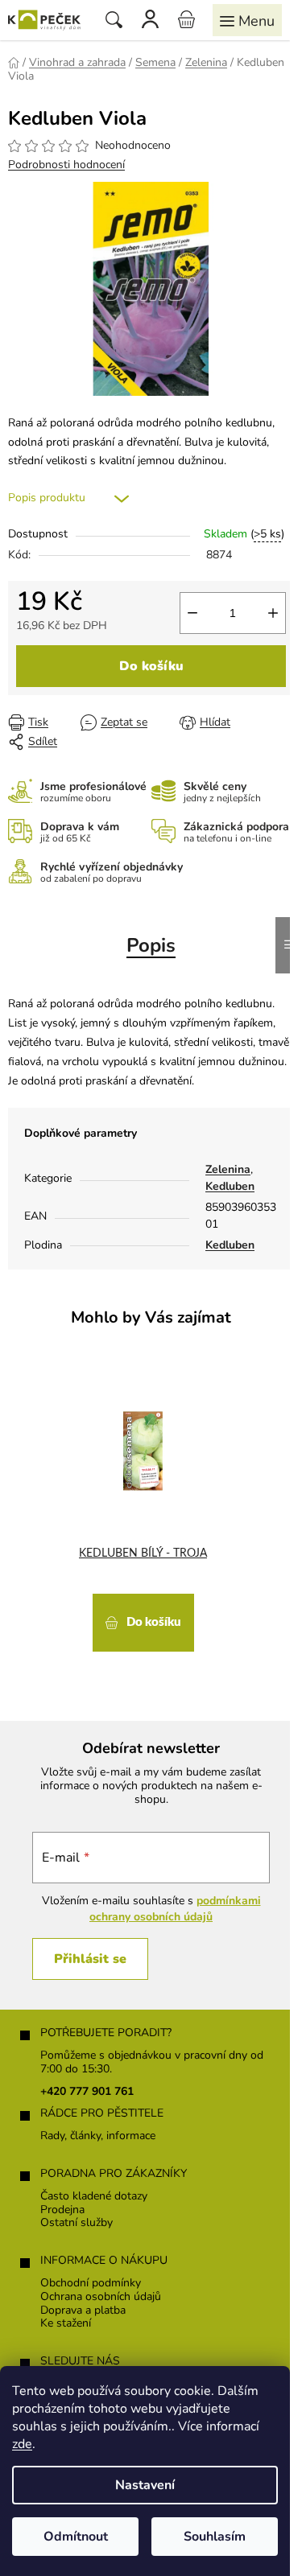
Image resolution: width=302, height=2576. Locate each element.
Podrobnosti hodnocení (66, 165)
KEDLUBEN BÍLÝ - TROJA (143, 1553)
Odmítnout (76, 2537)
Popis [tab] (151, 945)
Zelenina (228, 1169)
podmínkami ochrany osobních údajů (175, 1909)
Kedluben (230, 1186)
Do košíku (151, 666)
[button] (143, 1621)
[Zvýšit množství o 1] (273, 613)
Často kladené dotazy (94, 2197)
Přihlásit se (90, 1959)
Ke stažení (66, 2324)
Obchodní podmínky (91, 2284)
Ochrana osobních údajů (101, 2297)
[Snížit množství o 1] (192, 613)
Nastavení (145, 2485)
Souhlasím (215, 2537)
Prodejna (62, 2210)
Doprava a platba (83, 2311)
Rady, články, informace (98, 2136)
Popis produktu (47, 498)
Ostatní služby (77, 2223)
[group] (145, 1508)
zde (22, 2444)
